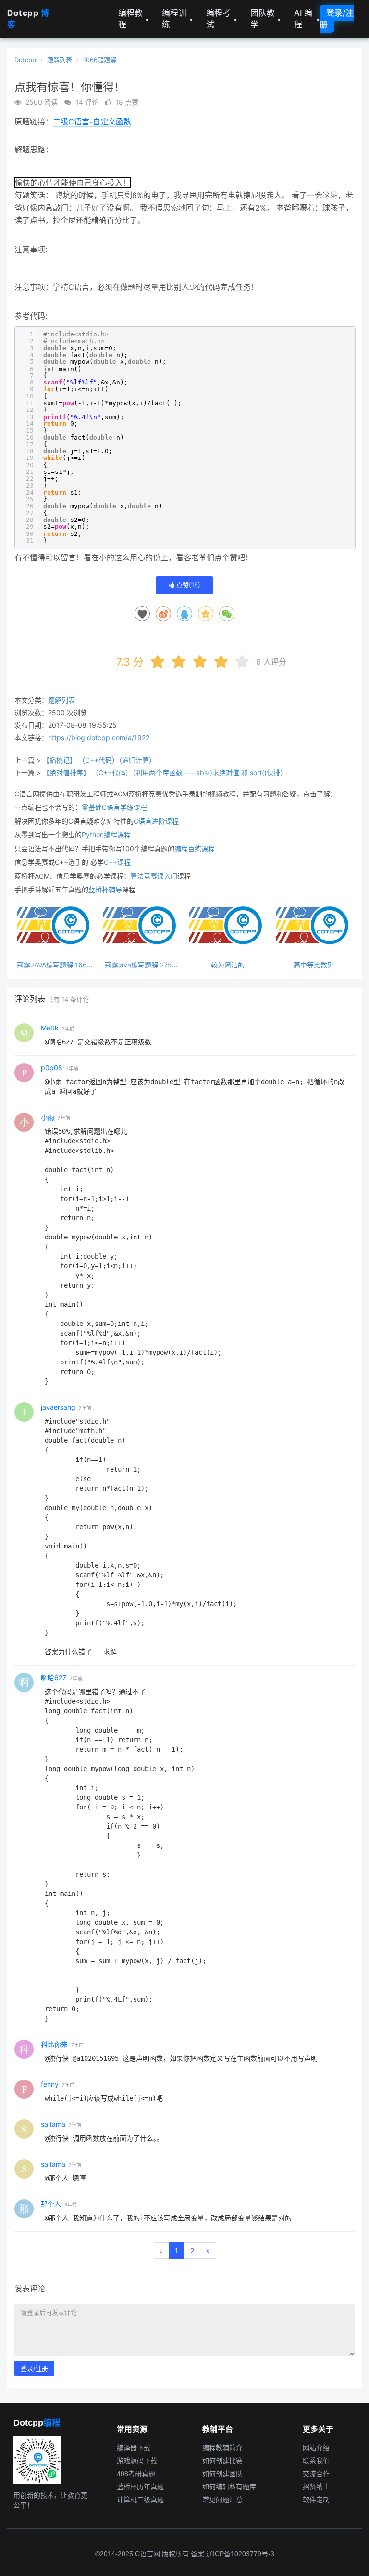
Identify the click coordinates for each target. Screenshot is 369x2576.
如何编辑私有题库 (229, 2487)
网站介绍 (316, 2448)
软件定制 (316, 2500)
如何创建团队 (222, 2474)
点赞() (187, 585)
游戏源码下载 (137, 2461)
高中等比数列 (314, 965)
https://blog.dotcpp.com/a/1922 (99, 737)
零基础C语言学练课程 (114, 807)
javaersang (58, 1407)
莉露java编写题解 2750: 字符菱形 (141, 965)
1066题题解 (100, 60)
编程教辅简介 (222, 2448)
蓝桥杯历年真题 (140, 2487)
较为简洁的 (228, 965)
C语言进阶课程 (156, 821)
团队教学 (266, 19)
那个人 (51, 2204)
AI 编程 (307, 19)
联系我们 (316, 2461)
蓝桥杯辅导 (105, 889)
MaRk (50, 1028)
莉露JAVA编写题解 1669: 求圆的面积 (55, 965)
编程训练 (177, 19)
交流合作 (316, 2474)
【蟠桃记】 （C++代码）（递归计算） (99, 760)
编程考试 (221, 19)
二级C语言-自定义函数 (92, 122)
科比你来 (54, 2044)
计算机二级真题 (140, 2500)
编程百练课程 (195, 848)
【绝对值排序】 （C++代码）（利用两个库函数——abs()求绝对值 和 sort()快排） (165, 773)
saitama (53, 2124)
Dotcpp (25, 60)
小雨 (48, 1117)
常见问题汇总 (222, 2500)
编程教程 (134, 19)
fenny (50, 2084)
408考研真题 (136, 2474)
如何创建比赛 (222, 2461)
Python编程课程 (106, 835)
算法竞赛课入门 (154, 876)
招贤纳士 (316, 2487)
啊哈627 (54, 1678)
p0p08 (52, 1068)
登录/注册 (337, 19)
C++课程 (117, 862)
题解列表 (60, 60)
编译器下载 (134, 2448)
